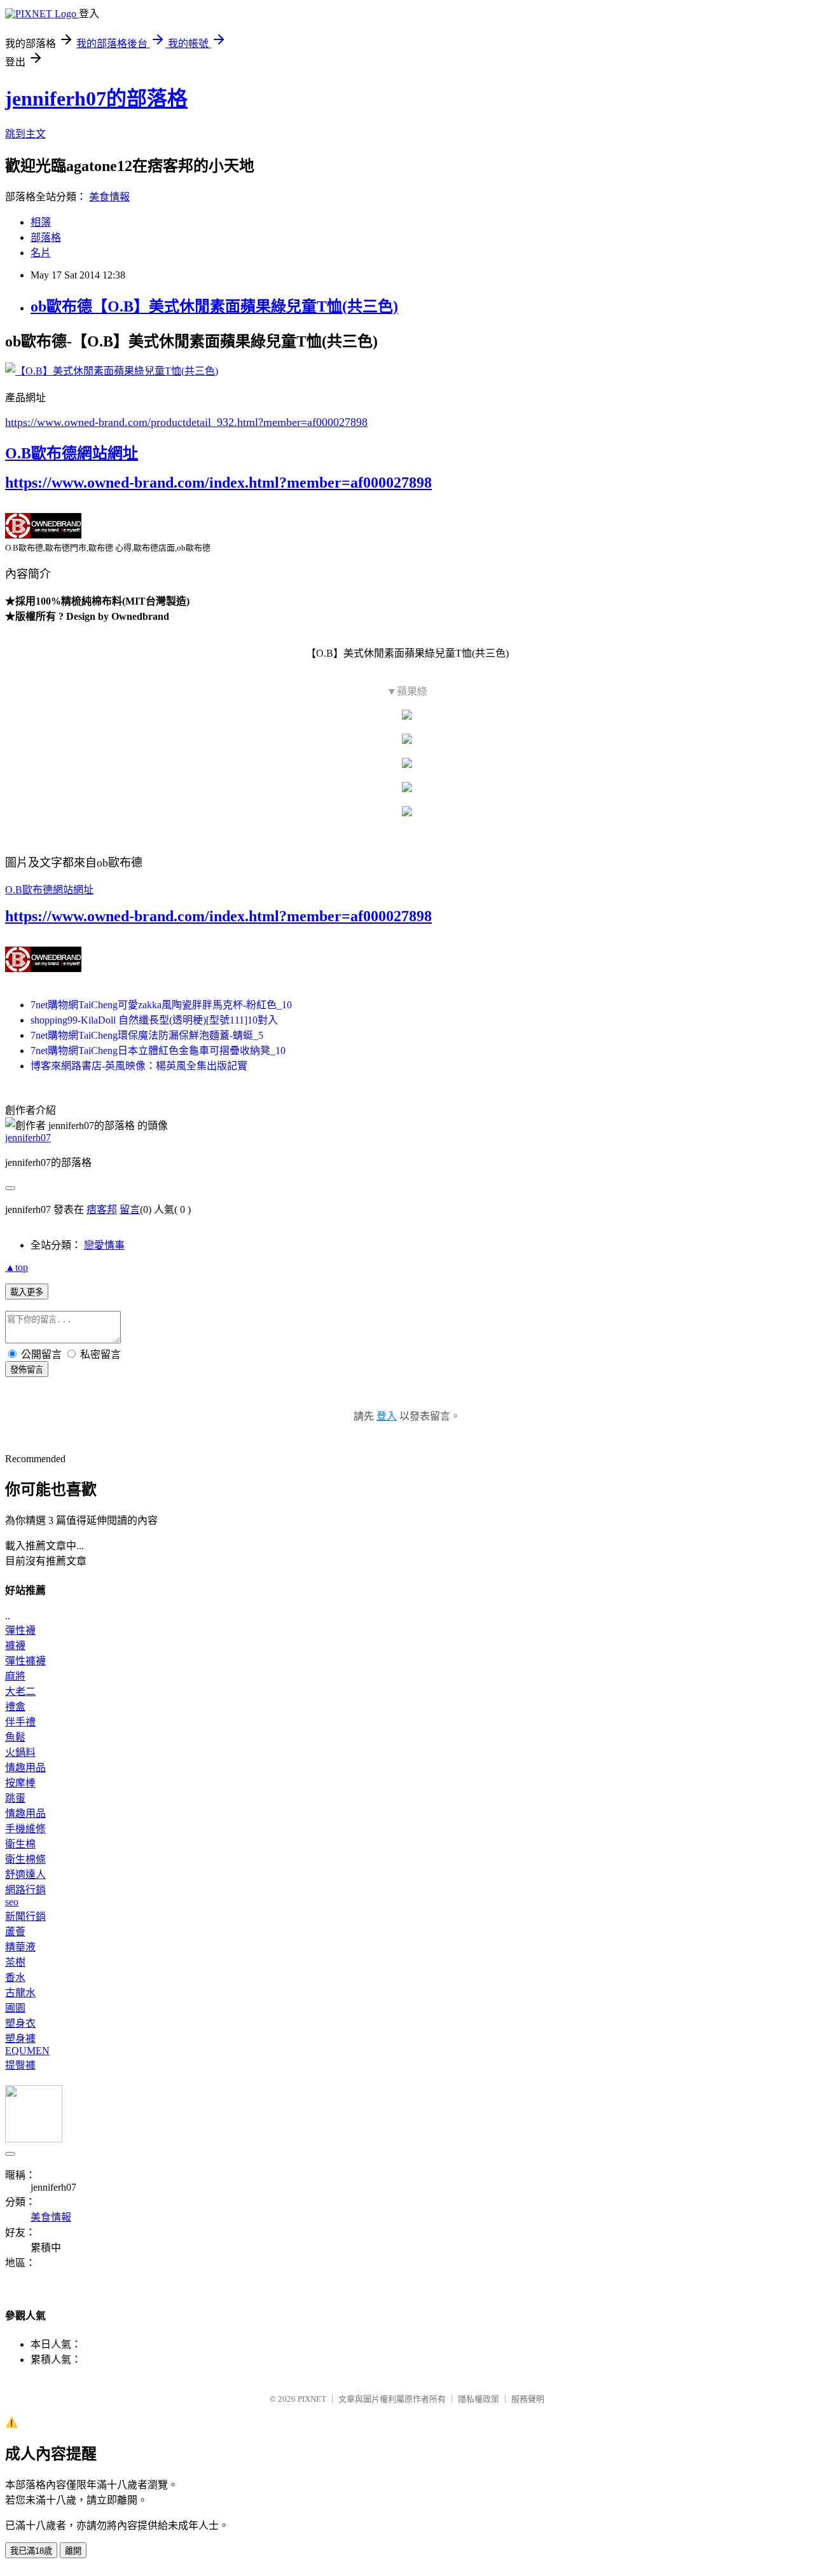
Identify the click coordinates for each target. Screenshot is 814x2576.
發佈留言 (27, 1370)
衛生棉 (20, 1844)
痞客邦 (102, 1209)
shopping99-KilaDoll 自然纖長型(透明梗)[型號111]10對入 (154, 1020)
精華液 (20, 1947)
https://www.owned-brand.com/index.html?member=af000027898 (218, 483)
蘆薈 (15, 1932)
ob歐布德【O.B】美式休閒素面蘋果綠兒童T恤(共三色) (214, 306)
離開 (73, 2551)
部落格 (46, 237)
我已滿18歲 (31, 2551)
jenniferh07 (28, 1138)
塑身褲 (20, 2038)
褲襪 (15, 1646)
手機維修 (25, 1829)
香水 (15, 1977)
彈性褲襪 (25, 1661)
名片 (41, 253)
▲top (17, 1267)
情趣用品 (25, 1768)
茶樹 (15, 1962)
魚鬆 (15, 1737)
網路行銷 (25, 1890)
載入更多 (27, 1292)
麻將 (15, 1676)
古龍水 (20, 1993)
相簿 (41, 222)
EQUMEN (27, 2051)
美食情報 (109, 197)
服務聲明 (528, 2399)
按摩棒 (20, 1783)
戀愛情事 (104, 1245)
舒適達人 (25, 1874)
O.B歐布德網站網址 (72, 453)
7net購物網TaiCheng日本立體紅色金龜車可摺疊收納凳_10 (158, 1051)
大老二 (20, 1691)
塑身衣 (20, 2023)
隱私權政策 (479, 2399)
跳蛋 (15, 1798)
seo (12, 1902)
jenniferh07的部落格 (96, 99)
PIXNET (312, 2399)
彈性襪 (20, 1630)
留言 (130, 1209)
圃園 (15, 2008)
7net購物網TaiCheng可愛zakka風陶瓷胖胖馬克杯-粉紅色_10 (161, 1005)
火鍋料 (20, 1752)
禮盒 (15, 1707)
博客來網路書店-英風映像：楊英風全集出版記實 (139, 1066)
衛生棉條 (25, 1859)
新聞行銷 (25, 1916)
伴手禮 (20, 1722)
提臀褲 (20, 2065)
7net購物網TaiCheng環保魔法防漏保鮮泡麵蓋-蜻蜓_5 (147, 1035)
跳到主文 (25, 134)
